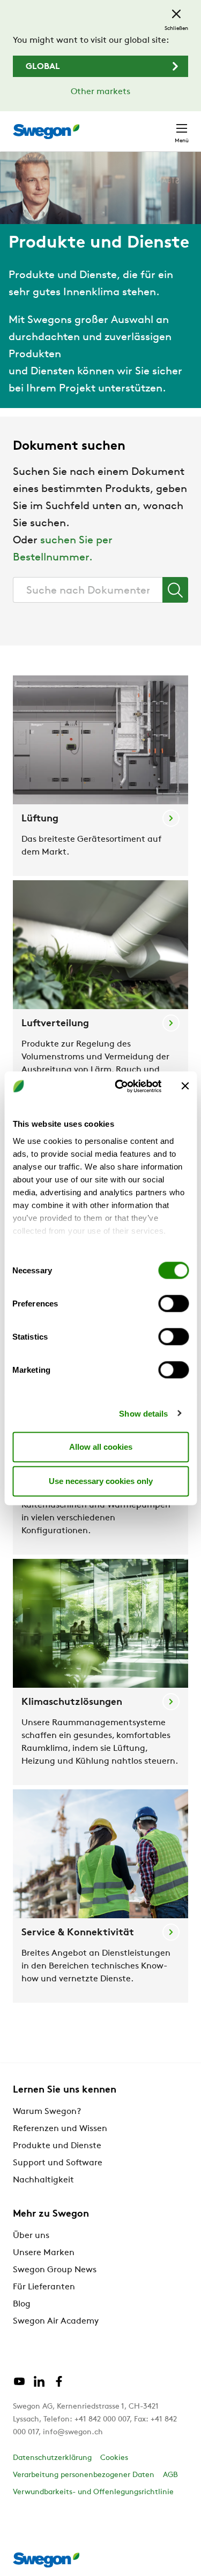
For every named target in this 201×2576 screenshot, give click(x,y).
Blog (22, 2304)
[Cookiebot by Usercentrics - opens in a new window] (120, 1086)
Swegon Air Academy (56, 2321)
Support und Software (58, 2163)
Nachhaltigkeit (43, 2180)
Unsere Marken (44, 2253)
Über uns (31, 2236)
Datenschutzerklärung (52, 2458)
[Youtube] (19, 2386)
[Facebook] (59, 2386)
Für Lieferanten (44, 2287)
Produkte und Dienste (57, 2146)
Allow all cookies (101, 1447)
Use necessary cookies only (101, 1481)
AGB (170, 2475)
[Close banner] (185, 1086)
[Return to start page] (46, 132)
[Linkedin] (39, 2386)
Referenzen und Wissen (60, 2129)
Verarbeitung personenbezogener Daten (84, 2475)
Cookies (114, 2458)
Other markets (100, 92)
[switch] (173, 1304)
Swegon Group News (55, 2270)
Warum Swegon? (47, 2112)
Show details (143, 1413)
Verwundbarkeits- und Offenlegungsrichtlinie (93, 2492)
